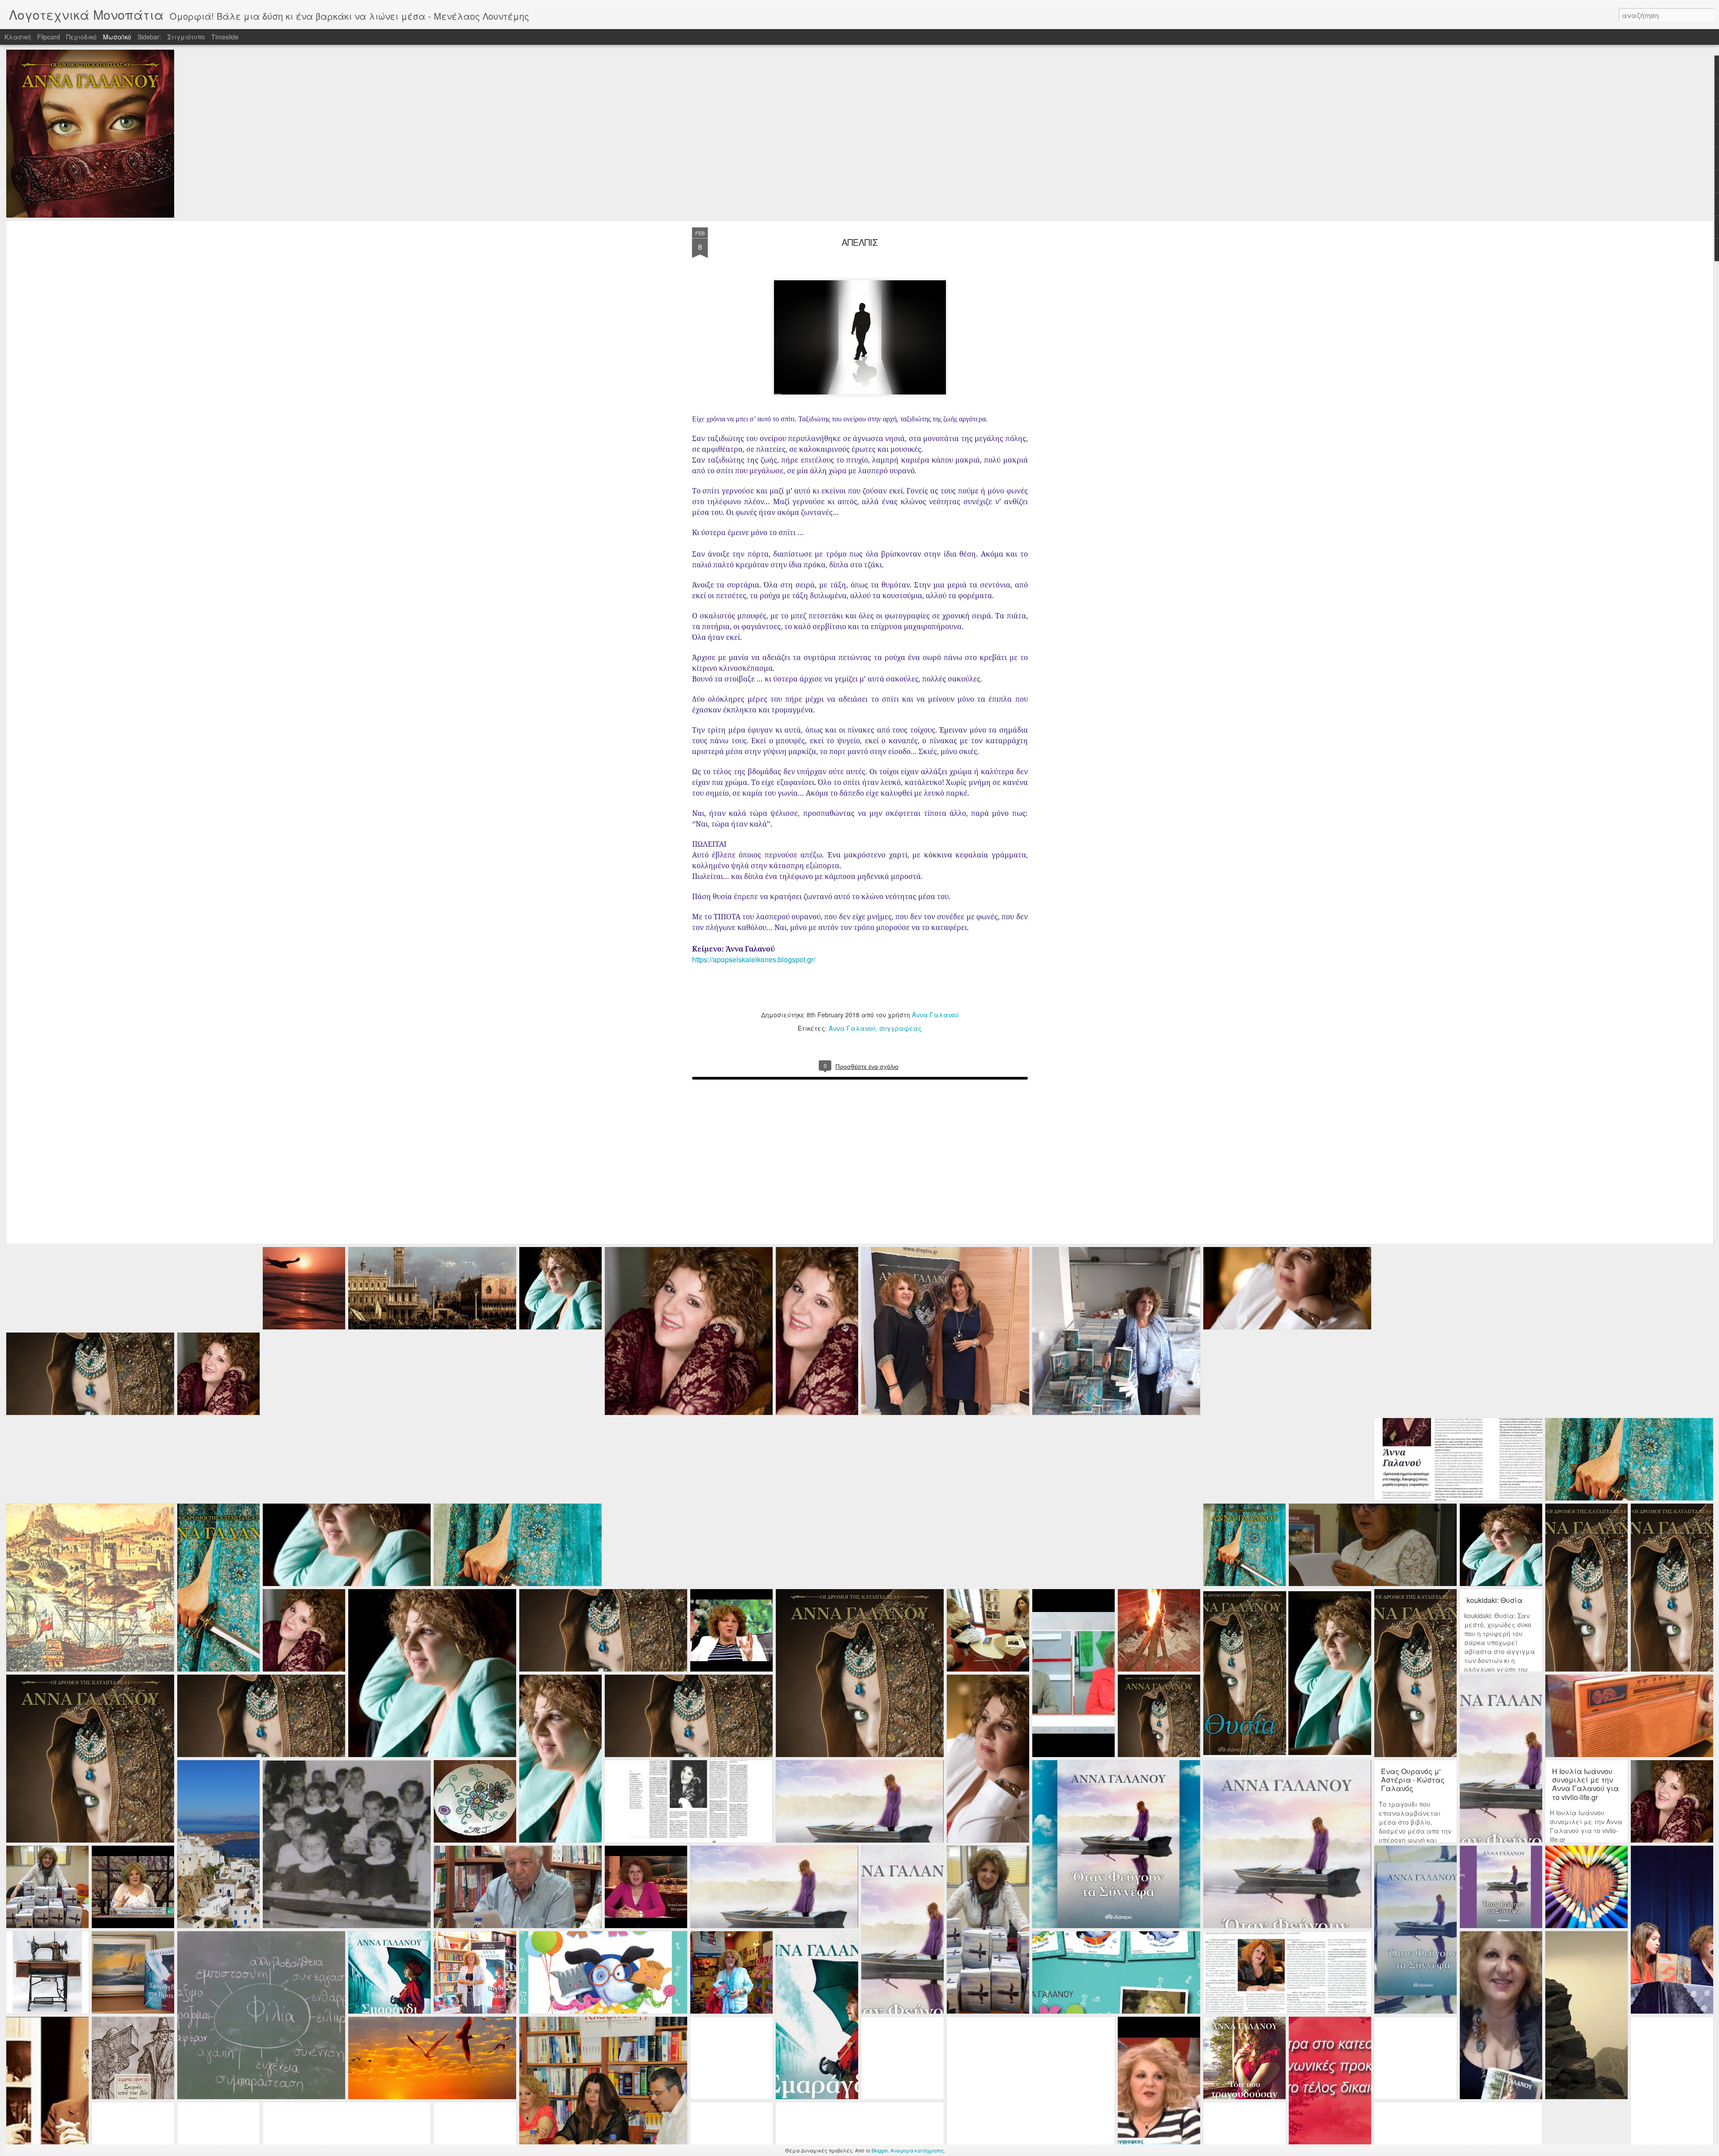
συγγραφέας (900, 1028)
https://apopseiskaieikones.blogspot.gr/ (753, 959)
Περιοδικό (81, 37)
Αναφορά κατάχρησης (917, 2150)
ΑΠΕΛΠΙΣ (860, 242)
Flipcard (49, 37)
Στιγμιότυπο (186, 37)
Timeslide (225, 37)
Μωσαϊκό (117, 37)
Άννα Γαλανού (935, 1015)
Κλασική (18, 37)
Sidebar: (149, 37)
